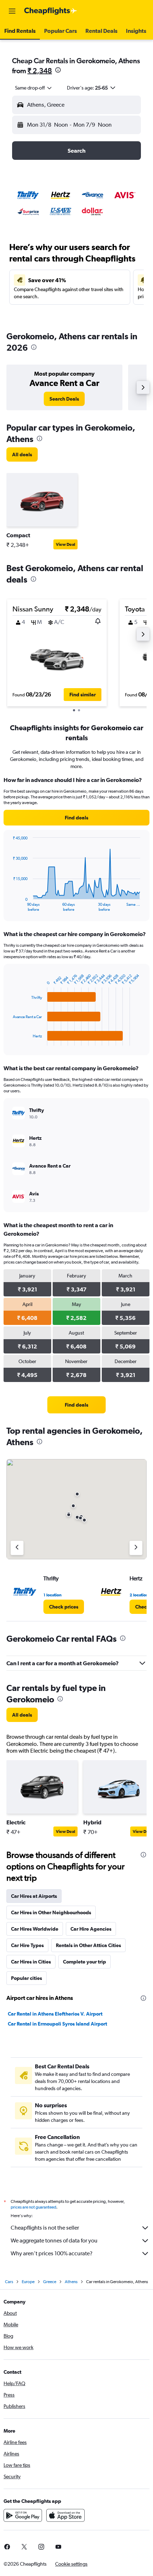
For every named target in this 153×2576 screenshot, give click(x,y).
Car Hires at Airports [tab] (34, 1896)
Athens (71, 2282)
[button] (12, 11)
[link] (64, 399)
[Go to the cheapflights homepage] (51, 11)
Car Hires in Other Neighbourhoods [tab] (51, 1912)
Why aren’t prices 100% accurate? (52, 2253)
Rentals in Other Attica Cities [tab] (88, 1945)
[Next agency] (136, 1548)
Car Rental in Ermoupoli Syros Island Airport (57, 2024)
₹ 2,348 (40, 70)
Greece (50, 2282)
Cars (9, 2282)
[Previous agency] (17, 1548)
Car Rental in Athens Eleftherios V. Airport (55, 2014)
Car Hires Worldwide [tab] (35, 1929)
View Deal (65, 544)
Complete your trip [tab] (85, 1962)
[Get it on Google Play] (23, 2515)
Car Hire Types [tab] (27, 1945)
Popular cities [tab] (27, 1978)
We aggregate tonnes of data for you (54, 2240)
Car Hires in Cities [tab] (31, 1962)
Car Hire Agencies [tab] (91, 1929)
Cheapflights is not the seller (45, 2228)
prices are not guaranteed (33, 2207)
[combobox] (34, 88)
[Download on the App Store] (65, 2515)
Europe (28, 2282)
